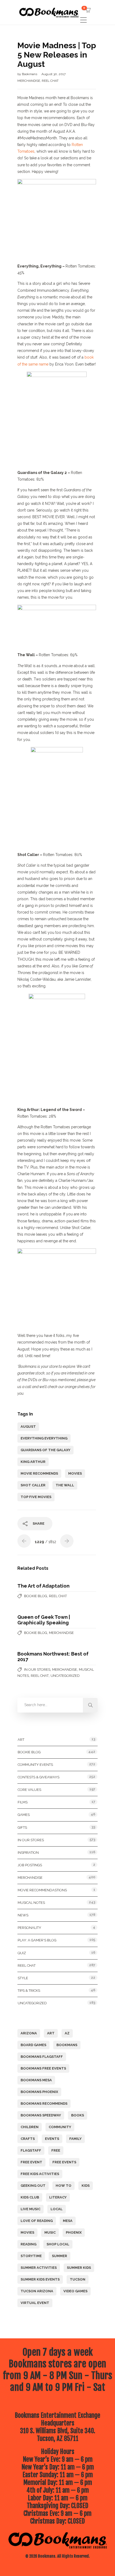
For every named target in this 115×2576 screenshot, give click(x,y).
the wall (65, 1485)
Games (24, 1815)
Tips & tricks (29, 1991)
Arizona (29, 2033)
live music (30, 2209)
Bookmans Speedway (41, 2115)
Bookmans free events (43, 2068)
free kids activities (40, 2174)
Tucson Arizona (37, 2291)
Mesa (68, 2221)
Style (23, 1978)
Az (67, 2033)
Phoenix (74, 2232)
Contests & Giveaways (39, 1777)
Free (56, 2150)
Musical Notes (31, 1903)
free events (64, 2162)
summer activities (39, 2268)
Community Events (35, 1765)
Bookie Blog (36, 1596)
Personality (29, 1928)
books (78, 2115)
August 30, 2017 (53, 74)
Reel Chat (50, 81)
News (23, 1915)
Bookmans (30, 74)
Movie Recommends (39, 1473)
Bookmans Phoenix (39, 2092)
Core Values (29, 1790)
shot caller (33, 1485)
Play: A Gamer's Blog (37, 1940)
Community (60, 2127)
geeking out (33, 2186)
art (51, 2033)
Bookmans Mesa (36, 2080)
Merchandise (29, 81)
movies (75, 1473)
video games (75, 2291)
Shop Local (58, 2244)
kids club (30, 2197)
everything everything (44, 1438)
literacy (58, 2197)
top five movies (36, 1497)
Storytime (31, 2256)
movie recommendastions (42, 1890)
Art (21, 1740)
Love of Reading (37, 2221)
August (28, 1427)
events (52, 2139)
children (30, 2127)
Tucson (78, 2279)
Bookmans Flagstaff (42, 2057)
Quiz (22, 1953)
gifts (22, 1827)
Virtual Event (35, 2303)
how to (64, 2186)
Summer (60, 2256)
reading (28, 2244)
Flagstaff (31, 2150)
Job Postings (30, 1865)
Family (75, 2139)
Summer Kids (79, 2268)
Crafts (28, 2139)
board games (33, 2045)
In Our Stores (37, 1670)
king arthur (33, 1462)
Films (23, 1802)
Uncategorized (65, 1676)
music (50, 2232)
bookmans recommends (44, 2104)
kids (86, 2186)
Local (57, 2209)
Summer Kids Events (40, 2279)
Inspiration (28, 1853)
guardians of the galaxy (45, 1450)
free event (31, 2162)
